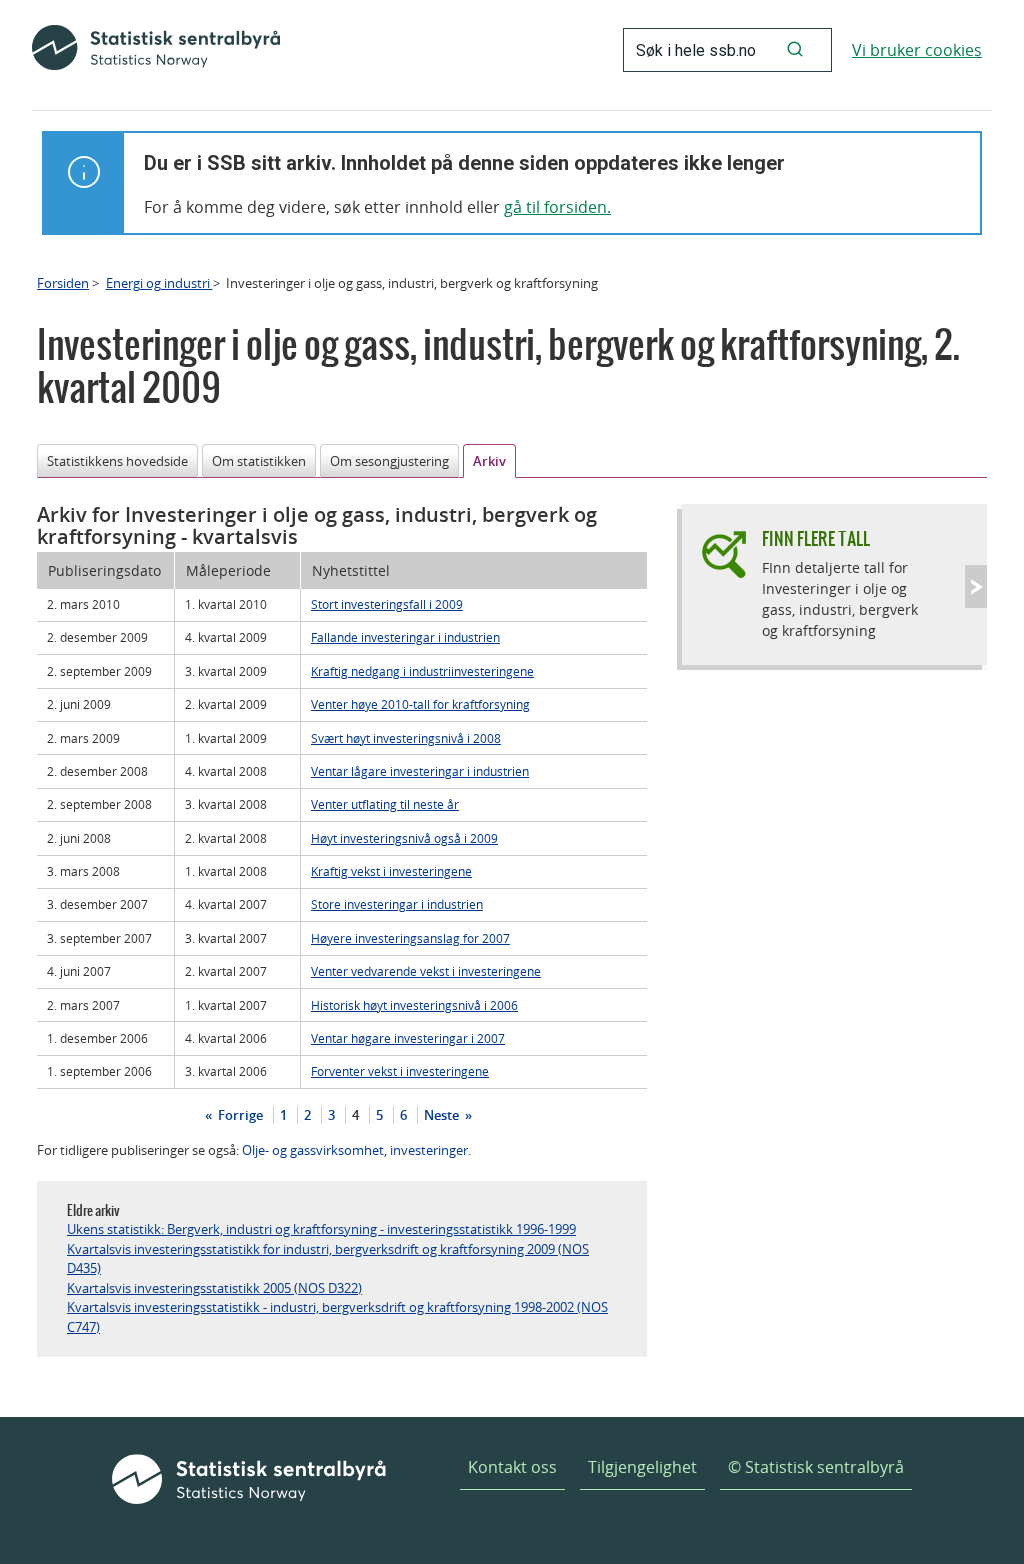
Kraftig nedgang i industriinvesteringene (422, 671)
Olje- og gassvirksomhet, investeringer (355, 1150)
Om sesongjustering (389, 461)
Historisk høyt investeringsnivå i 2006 (414, 1005)
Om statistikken (259, 461)
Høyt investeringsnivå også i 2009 (404, 838)
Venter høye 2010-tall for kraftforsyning (420, 704)
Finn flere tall (816, 538)
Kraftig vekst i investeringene (391, 871)
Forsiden (63, 283)
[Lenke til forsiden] (156, 50)
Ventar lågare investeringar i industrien (420, 771)
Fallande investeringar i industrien (405, 637)
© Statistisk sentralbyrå (816, 1467)
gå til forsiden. (557, 207)
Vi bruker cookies (917, 50)
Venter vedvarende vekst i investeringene (426, 971)
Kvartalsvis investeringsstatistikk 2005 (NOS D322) (214, 1288)
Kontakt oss (512, 1467)
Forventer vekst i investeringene (400, 1071)
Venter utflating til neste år (385, 804)
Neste (443, 1115)
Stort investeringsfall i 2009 (387, 604)
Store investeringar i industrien (397, 904)
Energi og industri (159, 283)
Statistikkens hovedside (117, 461)
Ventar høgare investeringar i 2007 (408, 1038)
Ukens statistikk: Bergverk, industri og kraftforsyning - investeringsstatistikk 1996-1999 (321, 1229)
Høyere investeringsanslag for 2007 (410, 938)
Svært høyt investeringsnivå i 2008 (406, 738)
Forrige (239, 1115)
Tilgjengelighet (642, 1467)
